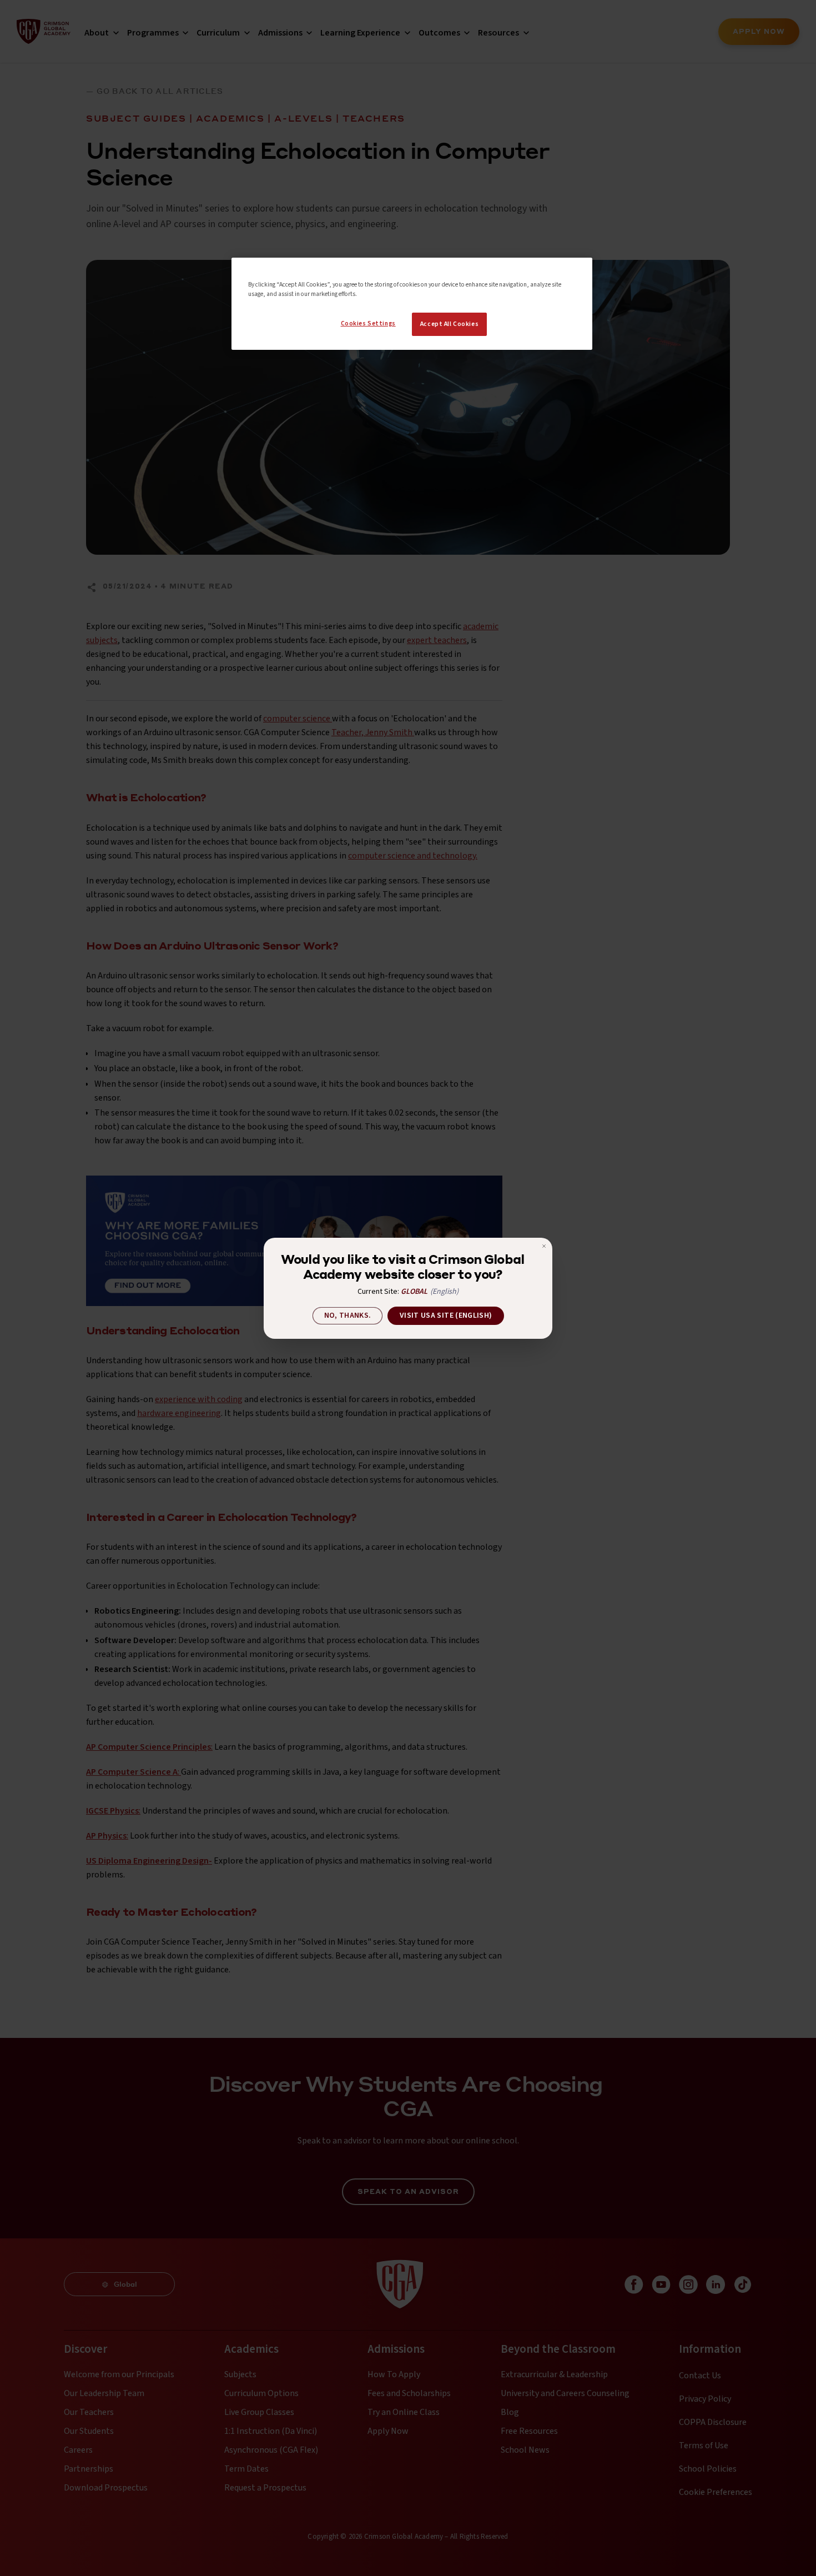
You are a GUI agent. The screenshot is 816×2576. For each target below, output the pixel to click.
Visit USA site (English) (446, 1315)
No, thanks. (348, 1315)
